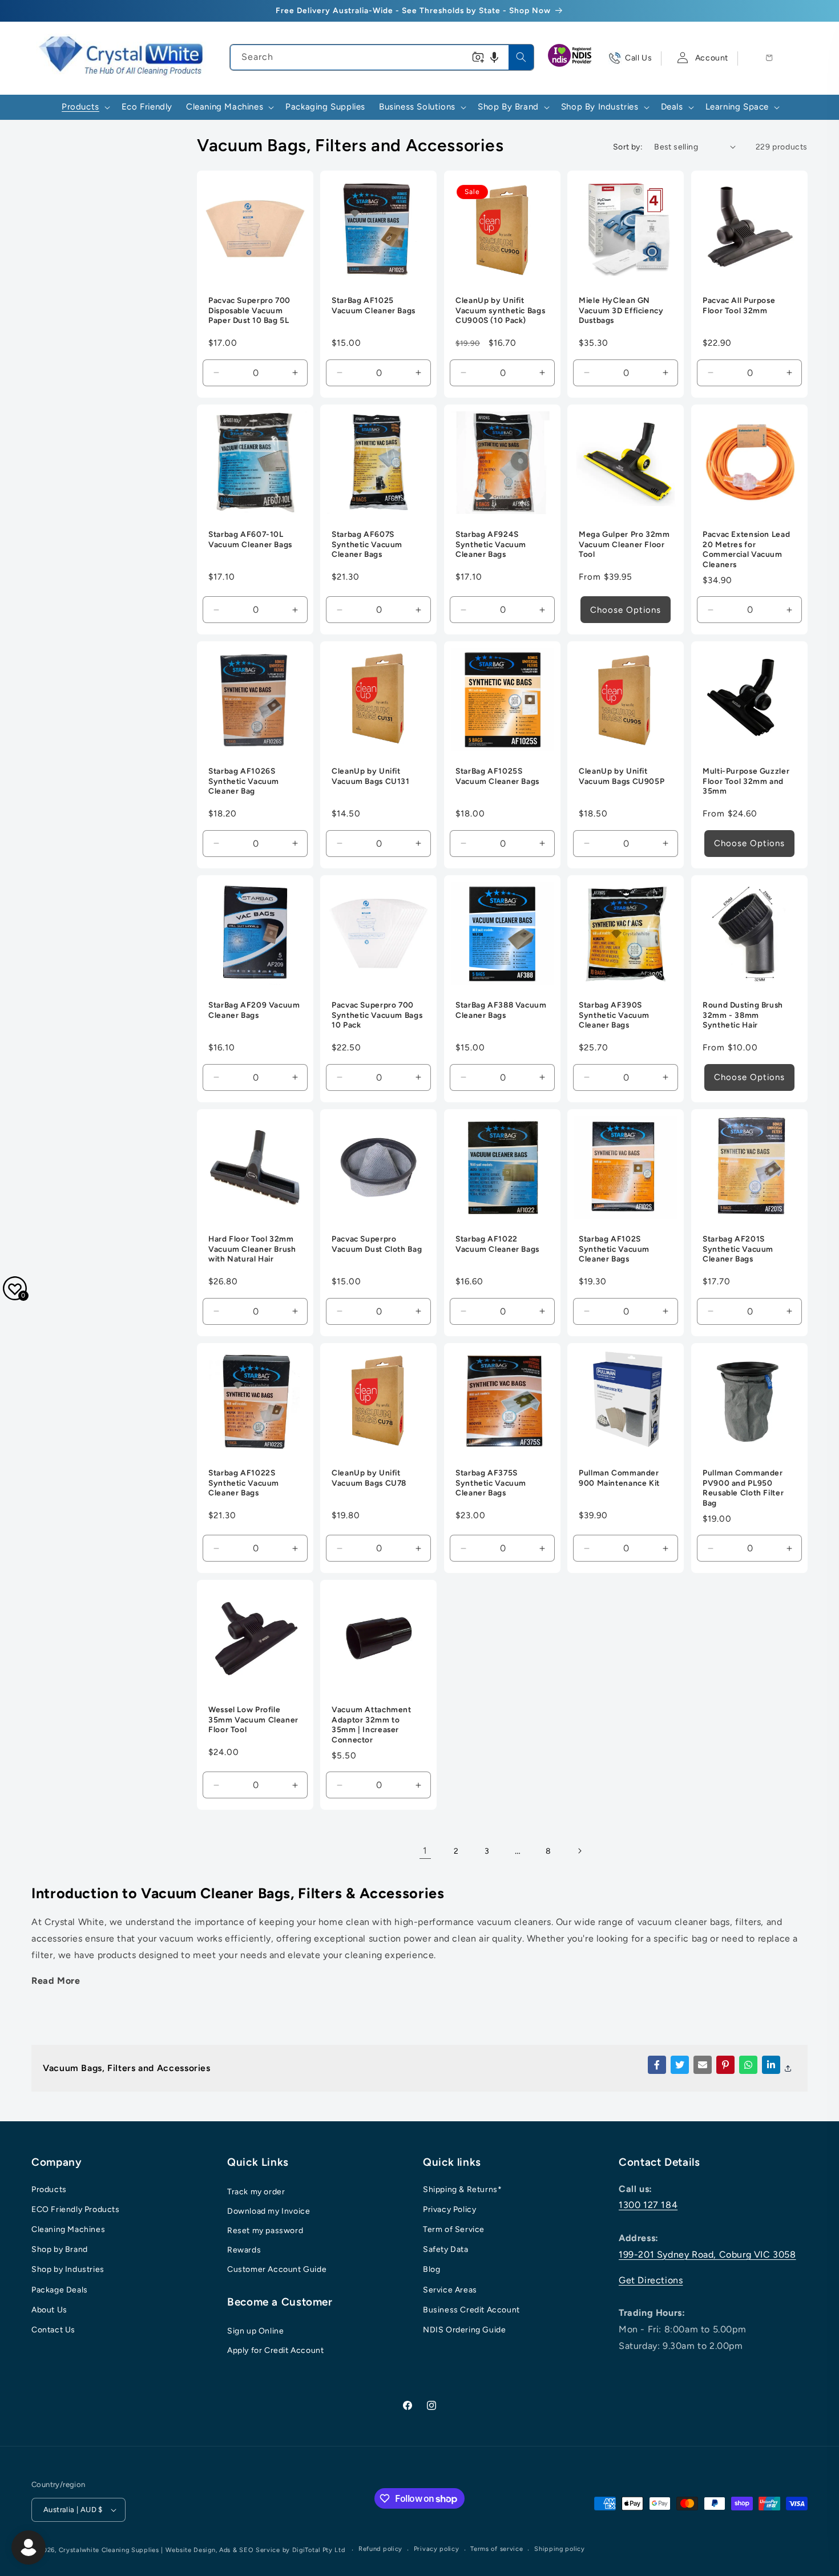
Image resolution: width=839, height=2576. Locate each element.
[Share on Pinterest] (725, 2065)
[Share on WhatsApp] (748, 2065)
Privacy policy (437, 2549)
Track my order (256, 2192)
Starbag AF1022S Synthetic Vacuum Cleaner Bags (244, 1483)
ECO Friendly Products (76, 2209)
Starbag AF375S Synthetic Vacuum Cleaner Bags (491, 1483)
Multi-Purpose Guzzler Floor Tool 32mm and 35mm (746, 781)
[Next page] (579, 1851)
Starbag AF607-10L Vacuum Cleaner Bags (250, 540)
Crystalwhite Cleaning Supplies (109, 2550)
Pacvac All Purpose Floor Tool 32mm (739, 306)
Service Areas (450, 2290)
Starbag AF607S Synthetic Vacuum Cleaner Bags (367, 545)
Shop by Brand (60, 2249)
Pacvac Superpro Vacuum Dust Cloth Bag (377, 1244)
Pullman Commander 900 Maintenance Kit (619, 1478)
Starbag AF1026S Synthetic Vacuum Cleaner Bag (244, 781)
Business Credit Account (471, 2310)
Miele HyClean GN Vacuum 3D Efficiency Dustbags (621, 311)
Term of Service (454, 2229)
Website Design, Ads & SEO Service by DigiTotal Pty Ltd (255, 2550)
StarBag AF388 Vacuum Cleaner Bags (501, 1010)
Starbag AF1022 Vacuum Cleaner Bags (497, 1244)
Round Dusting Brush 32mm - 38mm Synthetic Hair (743, 1015)
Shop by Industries (68, 2269)
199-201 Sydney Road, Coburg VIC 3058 (707, 2254)
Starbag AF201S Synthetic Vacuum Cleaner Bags (738, 1249)
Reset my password (265, 2231)
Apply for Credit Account (275, 2350)
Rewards (244, 2250)
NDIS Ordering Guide (464, 2330)
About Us (49, 2310)
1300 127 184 (648, 2205)
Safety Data (446, 2249)
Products (49, 2189)
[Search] (521, 57)
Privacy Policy (449, 2209)
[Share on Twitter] (680, 2065)
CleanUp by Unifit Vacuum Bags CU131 (371, 777)
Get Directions (651, 2280)
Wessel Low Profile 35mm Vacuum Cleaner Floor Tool (253, 1719)
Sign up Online (255, 2331)
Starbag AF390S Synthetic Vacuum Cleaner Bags (614, 1015)
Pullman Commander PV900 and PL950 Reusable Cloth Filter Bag (743, 1488)
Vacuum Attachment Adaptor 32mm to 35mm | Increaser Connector (372, 1724)
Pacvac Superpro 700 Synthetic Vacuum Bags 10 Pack (377, 1015)
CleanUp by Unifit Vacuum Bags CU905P (622, 777)
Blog (431, 2269)
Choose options (626, 610)
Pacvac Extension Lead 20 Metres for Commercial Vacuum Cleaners (746, 550)
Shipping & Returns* (462, 2189)
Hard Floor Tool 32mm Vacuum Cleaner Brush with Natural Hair (252, 1249)
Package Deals (60, 2290)
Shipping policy (560, 2549)
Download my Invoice (269, 2211)
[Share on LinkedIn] (771, 2065)
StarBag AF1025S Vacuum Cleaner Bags (497, 777)
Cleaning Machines (68, 2229)
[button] (494, 57)
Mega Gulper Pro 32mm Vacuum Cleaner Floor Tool (624, 545)
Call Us (638, 58)
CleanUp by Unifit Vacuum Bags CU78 (369, 1478)
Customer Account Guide (277, 2269)
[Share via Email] (703, 2065)
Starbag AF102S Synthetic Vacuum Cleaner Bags (614, 1249)
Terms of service (497, 2549)
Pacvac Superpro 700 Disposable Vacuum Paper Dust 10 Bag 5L (249, 311)
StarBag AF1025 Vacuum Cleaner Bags (374, 306)
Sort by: (628, 147)
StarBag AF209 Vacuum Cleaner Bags (254, 1010)
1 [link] (425, 1851)
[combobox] (382, 57)
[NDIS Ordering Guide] (571, 58)
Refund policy (380, 2549)
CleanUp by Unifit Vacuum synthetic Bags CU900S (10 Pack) (500, 311)
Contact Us (53, 2330)
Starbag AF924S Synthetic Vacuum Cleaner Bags (491, 545)
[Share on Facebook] (657, 2065)
